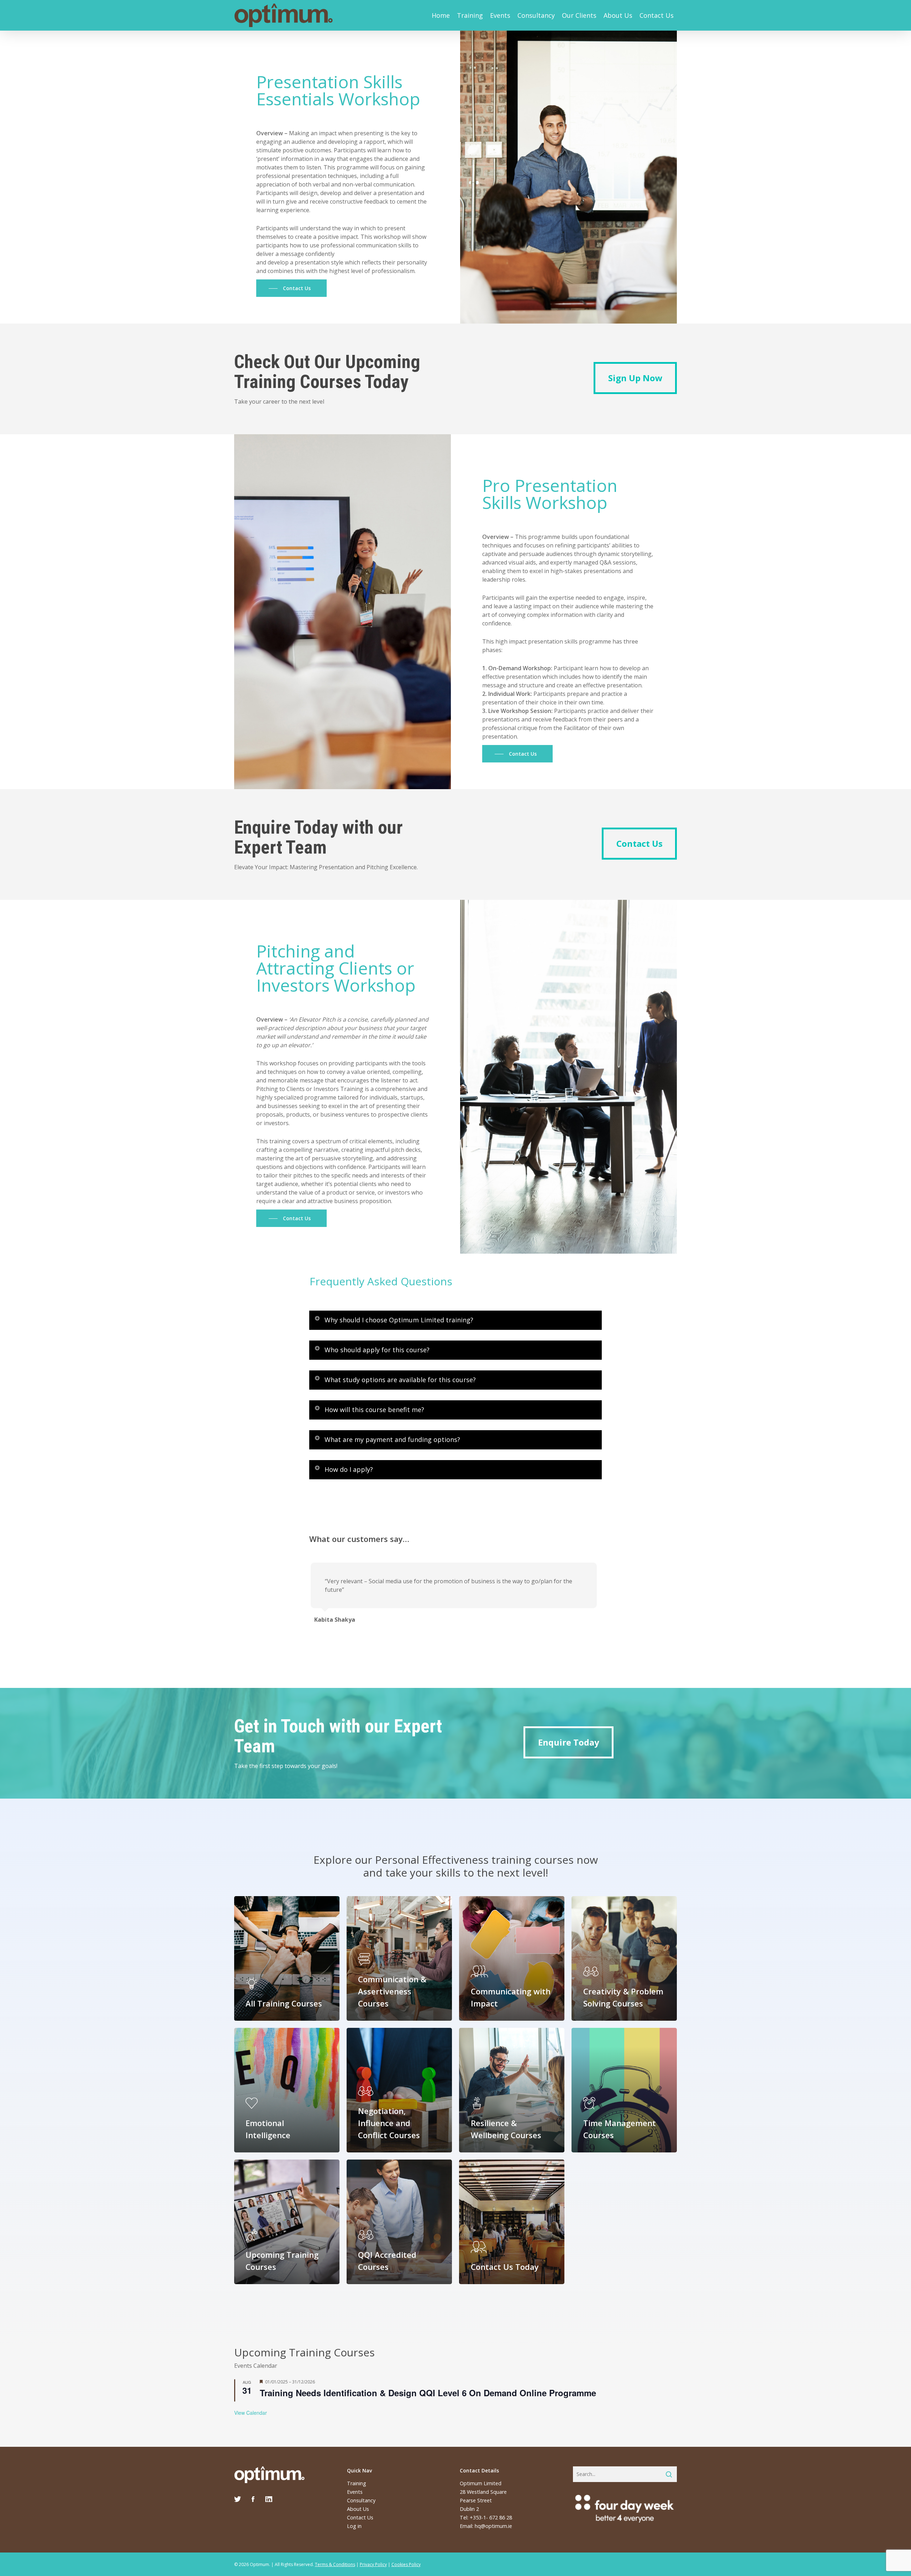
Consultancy (536, 15)
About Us (618, 15)
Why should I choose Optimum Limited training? (399, 1320)
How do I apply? (349, 1469)
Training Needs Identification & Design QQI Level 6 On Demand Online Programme (428, 2393)
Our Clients (579, 15)
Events (500, 15)
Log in (354, 2526)
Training (470, 15)
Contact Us (657, 15)
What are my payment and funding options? (392, 1439)
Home (441, 15)
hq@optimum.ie (493, 2526)
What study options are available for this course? (400, 1380)
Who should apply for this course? (377, 1350)
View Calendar (251, 2413)
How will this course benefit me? (374, 1410)
